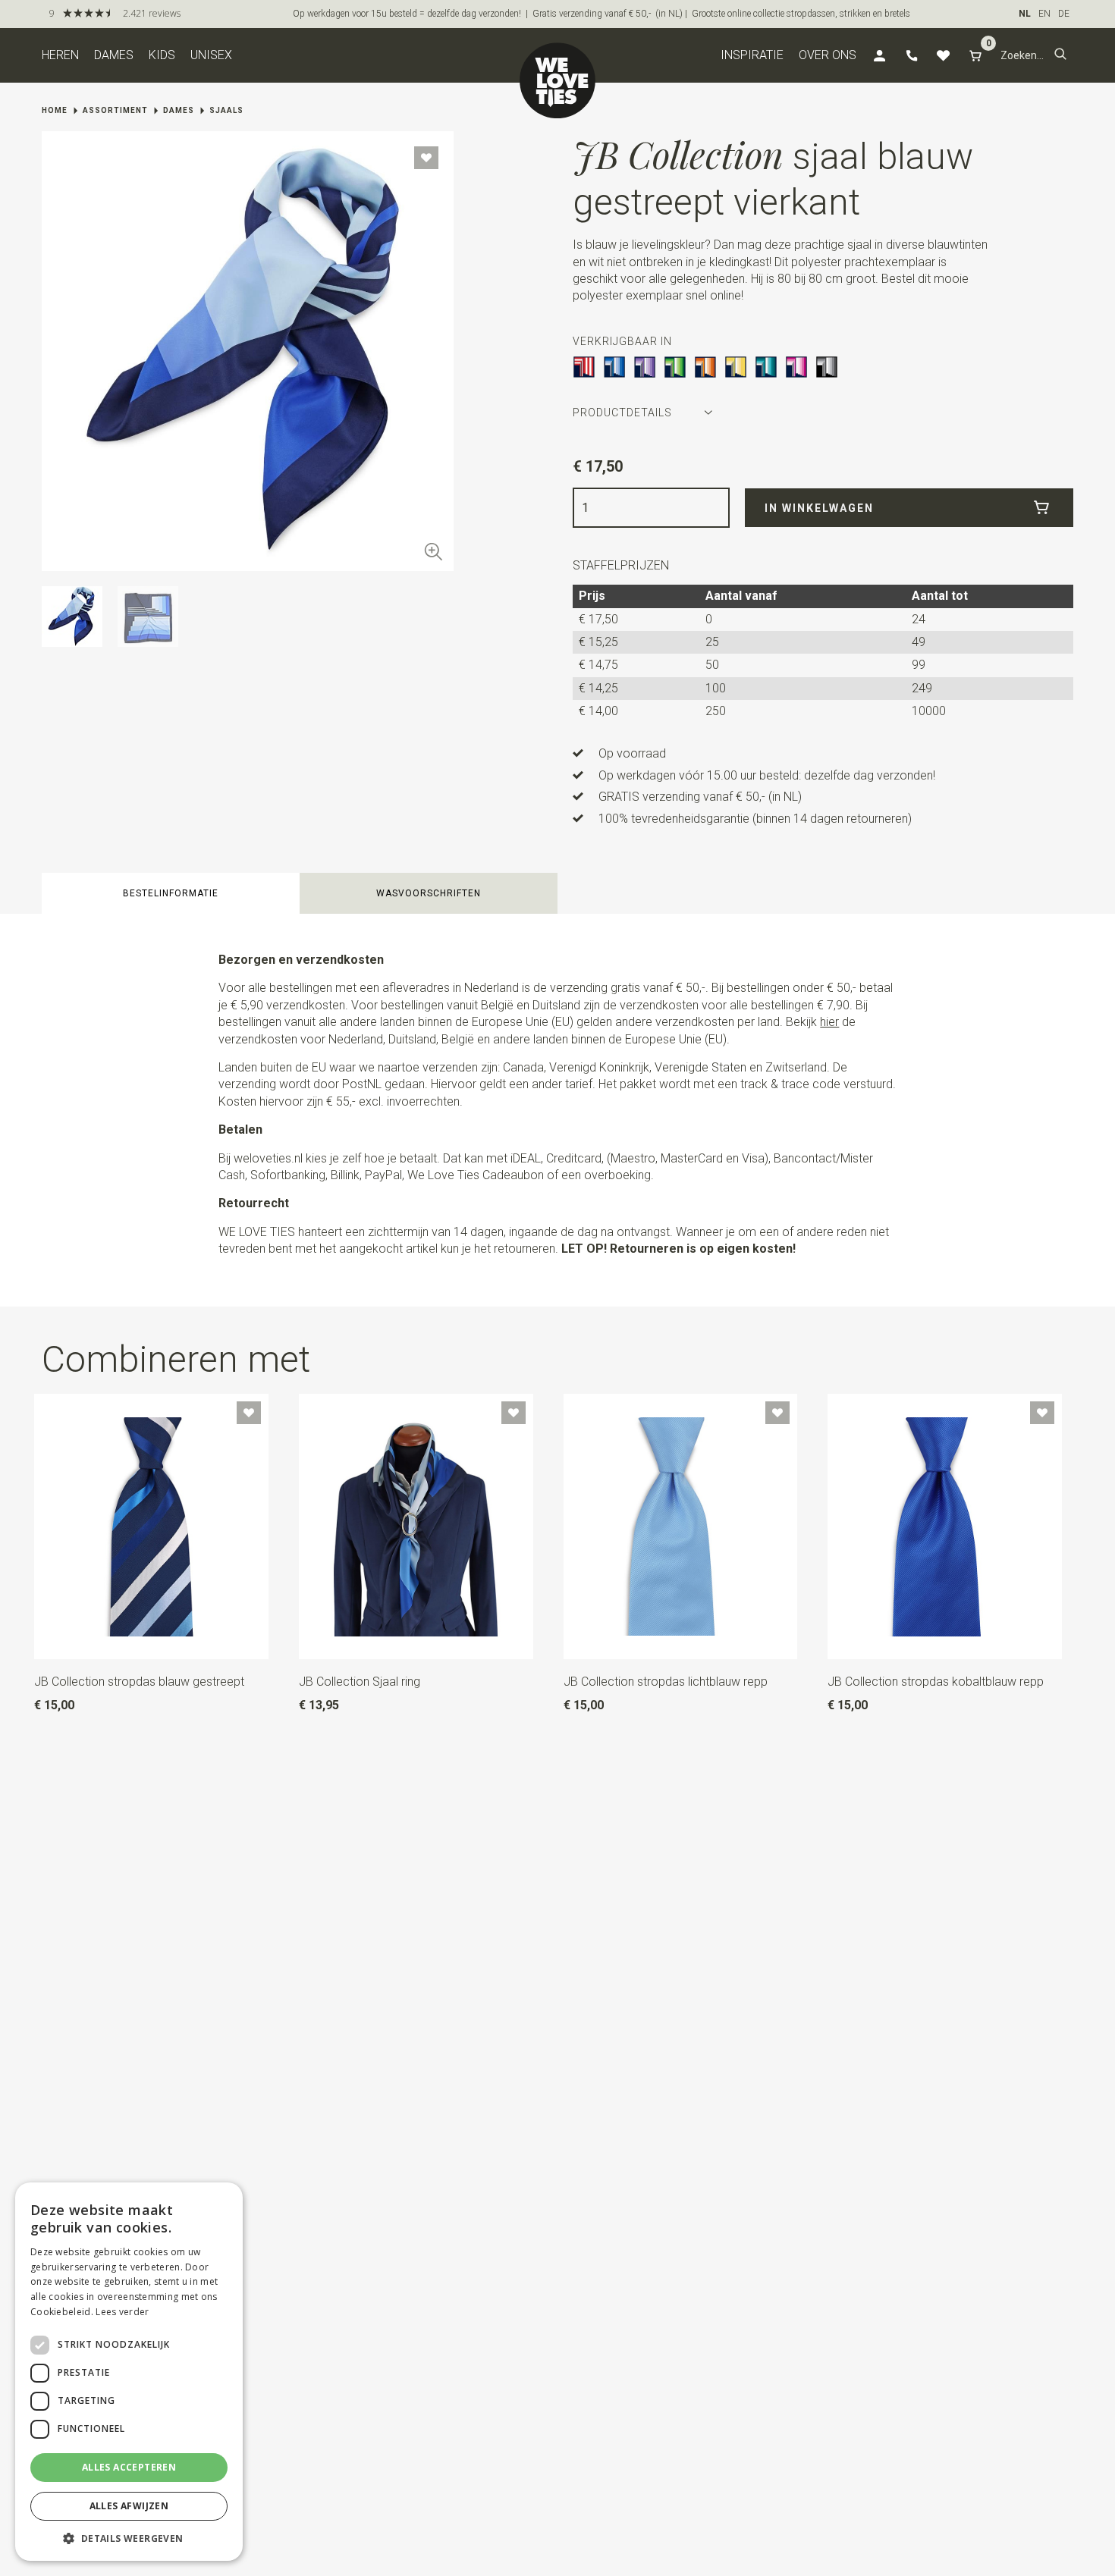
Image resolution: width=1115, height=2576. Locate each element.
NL (1025, 14)
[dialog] (129, 2372)
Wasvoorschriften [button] (429, 893)
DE (1064, 14)
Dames (114, 55)
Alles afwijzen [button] (129, 2506)
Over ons (828, 55)
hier (829, 1022)
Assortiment (115, 110)
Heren (60, 55)
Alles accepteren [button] (129, 2467)
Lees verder (122, 2312)
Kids (162, 55)
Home (55, 110)
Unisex (211, 55)
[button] (1060, 55)
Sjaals (226, 110)
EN (1044, 14)
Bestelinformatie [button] (171, 893)
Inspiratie (752, 55)
